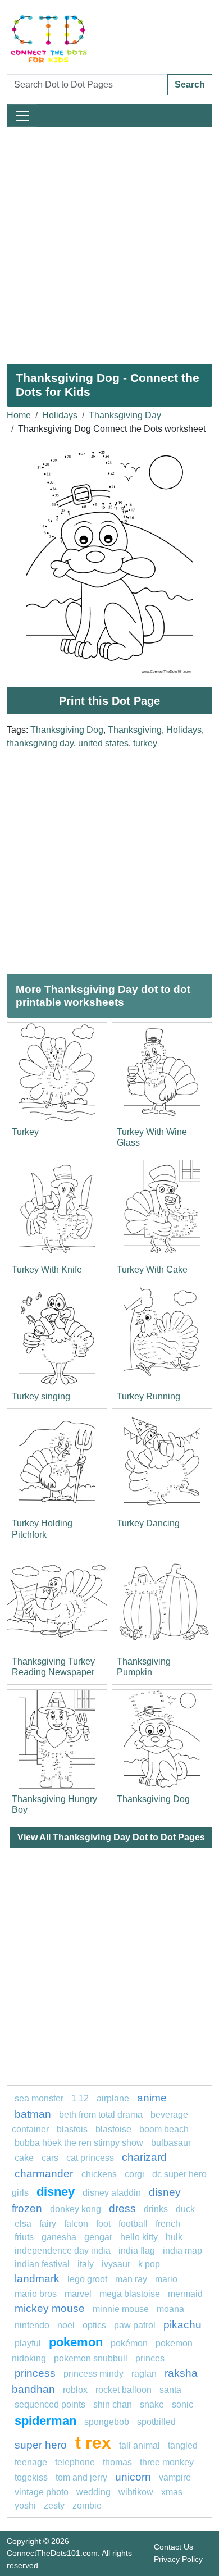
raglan (144, 2374)
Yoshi (25, 2506)
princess (35, 2373)
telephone (75, 2462)
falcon (76, 2224)
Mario (166, 2279)
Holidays (60, 415)
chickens (99, 2174)
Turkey (25, 1132)
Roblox (75, 2390)
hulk (174, 2237)
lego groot (87, 2279)
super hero (42, 2445)
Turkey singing (41, 1396)
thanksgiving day (40, 743)
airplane (113, 2098)
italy (86, 2264)
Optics (94, 2325)
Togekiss (31, 2477)
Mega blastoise (130, 2294)
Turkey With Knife (47, 1269)
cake (24, 2158)
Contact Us (174, 2547)
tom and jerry (81, 2477)
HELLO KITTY (139, 2237)
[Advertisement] (109, 241)
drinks (156, 2209)
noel (66, 2325)
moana (170, 2309)
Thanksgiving (135, 730)
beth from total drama (101, 2115)
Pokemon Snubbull (91, 2358)
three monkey (167, 2462)
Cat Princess (90, 2158)
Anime (152, 2098)
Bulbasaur (171, 2143)
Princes (150, 2358)
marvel (78, 2294)
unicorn (133, 2477)
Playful (28, 2343)
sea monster (40, 2098)
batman (33, 2114)
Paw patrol (135, 2325)
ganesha (59, 2237)
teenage (31, 2462)
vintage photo (42, 2492)
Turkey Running (149, 1396)
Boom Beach (164, 2129)
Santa (170, 2390)
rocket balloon (124, 2390)
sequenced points (50, 2404)
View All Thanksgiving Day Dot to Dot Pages (111, 1837)
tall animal (140, 2445)
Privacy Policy (178, 2559)
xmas (172, 2492)
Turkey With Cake (152, 1269)
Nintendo (32, 2325)
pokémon (129, 2343)
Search (190, 85)
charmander (45, 2174)
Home (19, 415)
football (133, 2224)
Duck (185, 2209)
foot (103, 2224)
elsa (23, 2224)
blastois (72, 2129)
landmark (37, 2279)
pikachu (182, 2325)
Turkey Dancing (148, 1523)
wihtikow (136, 2492)
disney (56, 2192)
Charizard (144, 2157)
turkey (145, 743)
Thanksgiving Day (125, 415)
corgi (134, 2174)
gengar (98, 2237)
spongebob (107, 2422)
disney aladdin (112, 2193)
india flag (137, 2251)
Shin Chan (113, 2404)
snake (152, 2404)
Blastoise (113, 2129)
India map (182, 2251)
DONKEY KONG (76, 2209)
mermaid (185, 2294)
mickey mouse (50, 2308)
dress (122, 2208)
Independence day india (63, 2251)
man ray (131, 2279)
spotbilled (156, 2422)
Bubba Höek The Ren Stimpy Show (79, 2143)
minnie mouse (121, 2309)
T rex (93, 2442)
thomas (117, 2462)
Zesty (54, 2506)
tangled (183, 2445)
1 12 (80, 2098)
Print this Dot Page (109, 701)
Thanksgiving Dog (67, 730)
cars (50, 2158)
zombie (87, 2506)
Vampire (175, 2477)
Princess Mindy (93, 2374)
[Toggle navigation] (22, 116)
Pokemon (76, 2342)
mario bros (36, 2294)
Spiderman (45, 2421)
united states (103, 743)
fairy (48, 2224)
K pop (149, 2264)
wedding (93, 2492)
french (168, 2224)
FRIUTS (24, 2237)
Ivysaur (116, 2264)
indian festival (42, 2264)
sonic (182, 2404)
